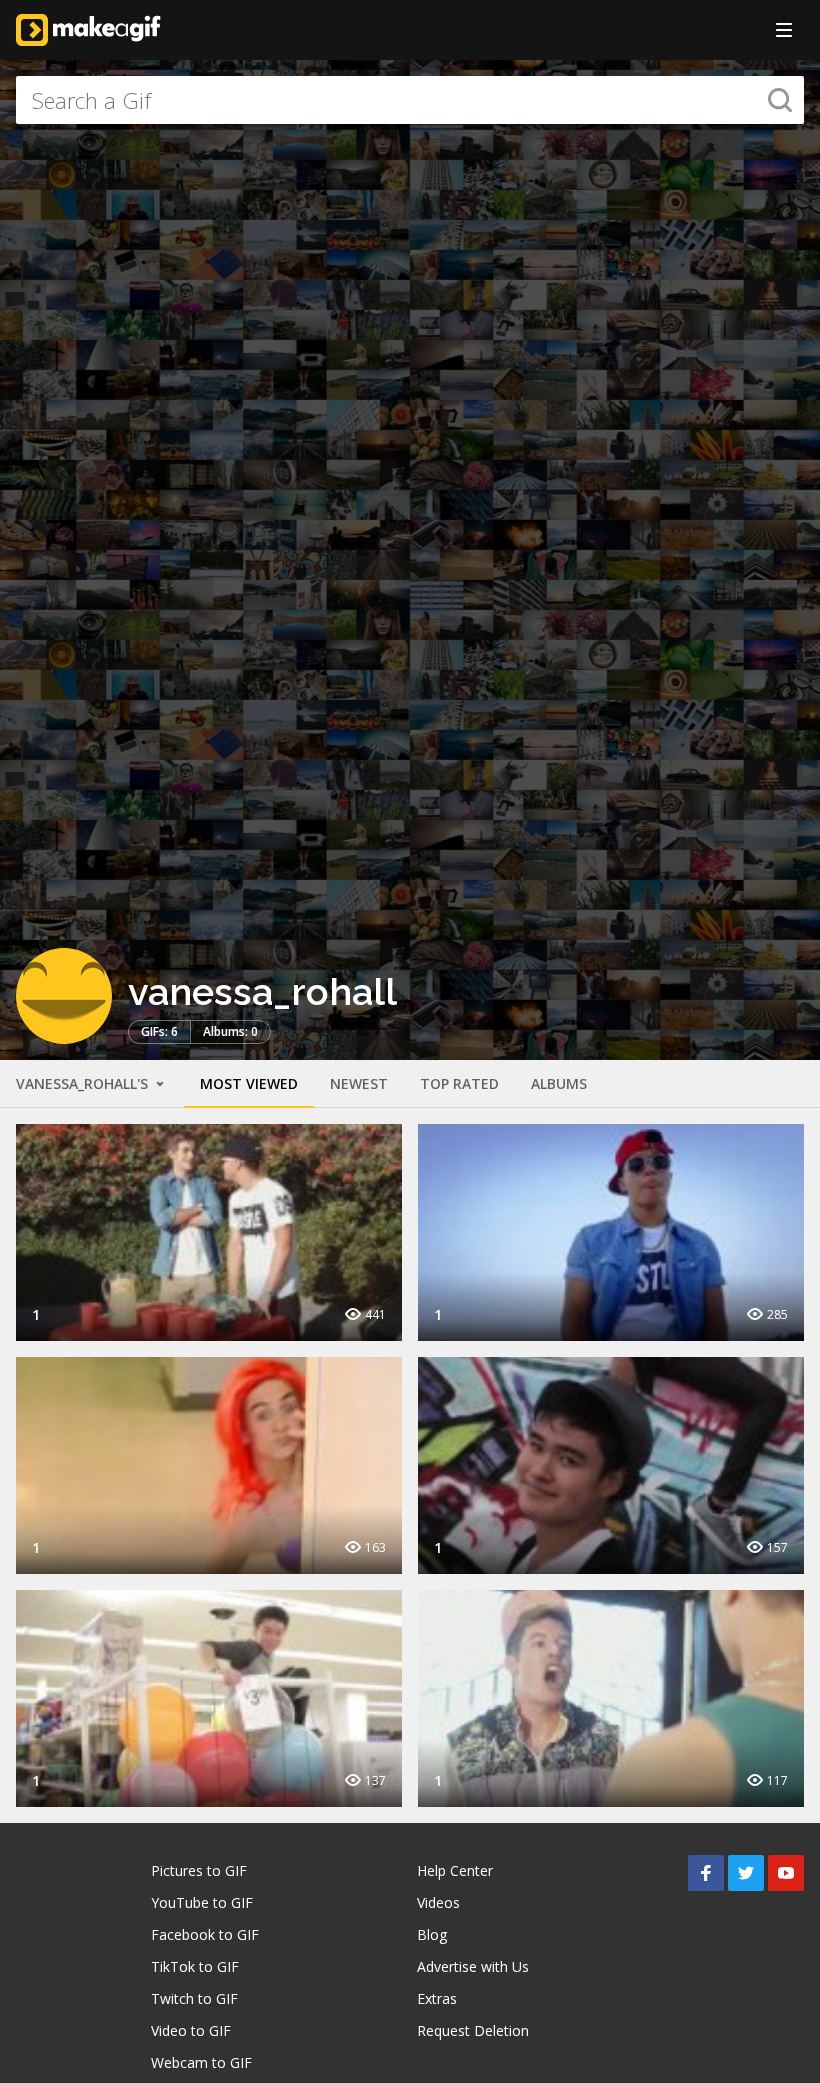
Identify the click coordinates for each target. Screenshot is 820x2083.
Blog (432, 1934)
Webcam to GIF (201, 2062)
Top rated (459, 1083)
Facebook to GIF (205, 1934)
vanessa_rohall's (84, 1083)
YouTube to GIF (202, 1902)
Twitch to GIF (194, 1998)
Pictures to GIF (199, 1870)
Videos (438, 1902)
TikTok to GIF (195, 1966)
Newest (359, 1083)
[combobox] (410, 100)
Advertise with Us (473, 1966)
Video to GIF (191, 2030)
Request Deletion (473, 2030)
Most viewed (249, 1083)
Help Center (455, 1870)
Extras (437, 1998)
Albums (559, 1083)
